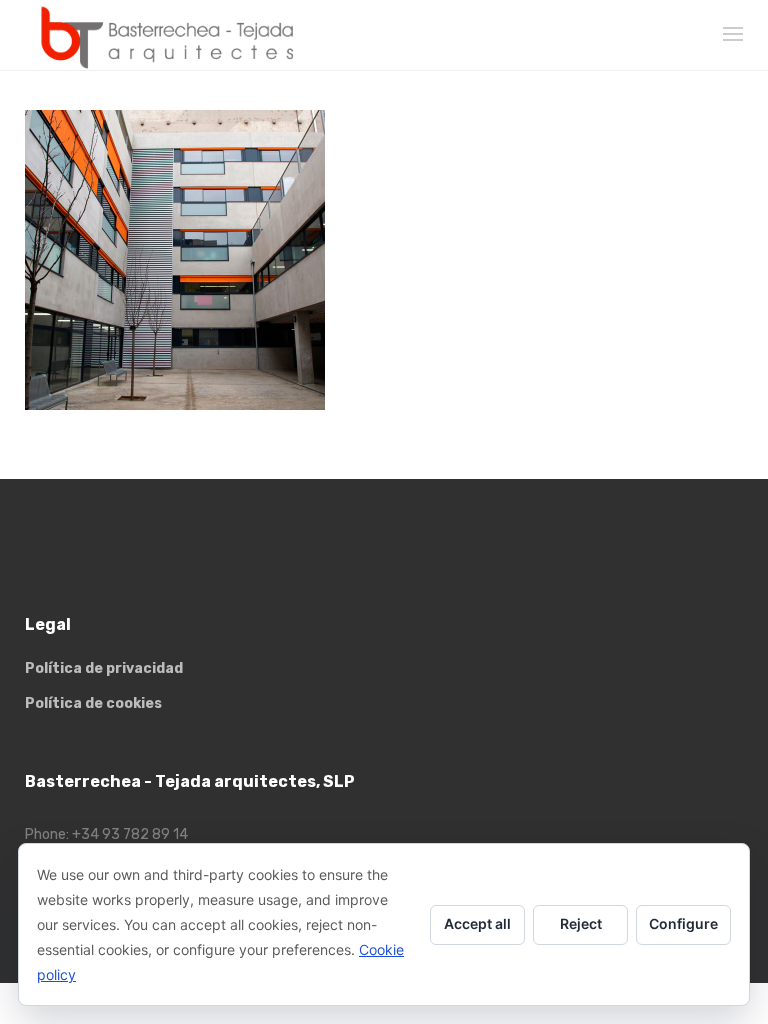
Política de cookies (93, 703)
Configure (683, 923)
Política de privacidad (104, 668)
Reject (581, 923)
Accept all (477, 923)
